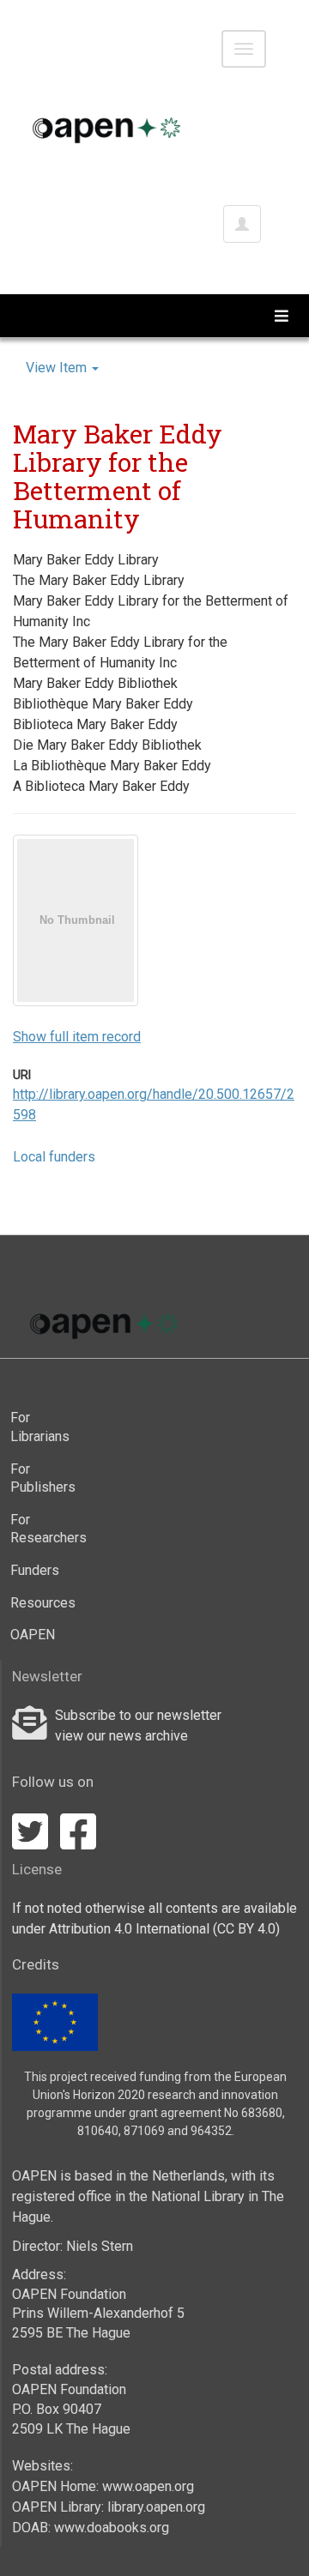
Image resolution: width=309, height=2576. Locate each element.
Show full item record (77, 1037)
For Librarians (38, 1427)
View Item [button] (58, 368)
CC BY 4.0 (246, 1929)
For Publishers (38, 1478)
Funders (35, 1570)
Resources (38, 1603)
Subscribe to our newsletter (138, 1715)
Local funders (54, 1157)
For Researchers (38, 1529)
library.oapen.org (156, 2507)
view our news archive (121, 1736)
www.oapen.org (148, 2486)
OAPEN (33, 1635)
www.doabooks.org (112, 2528)
